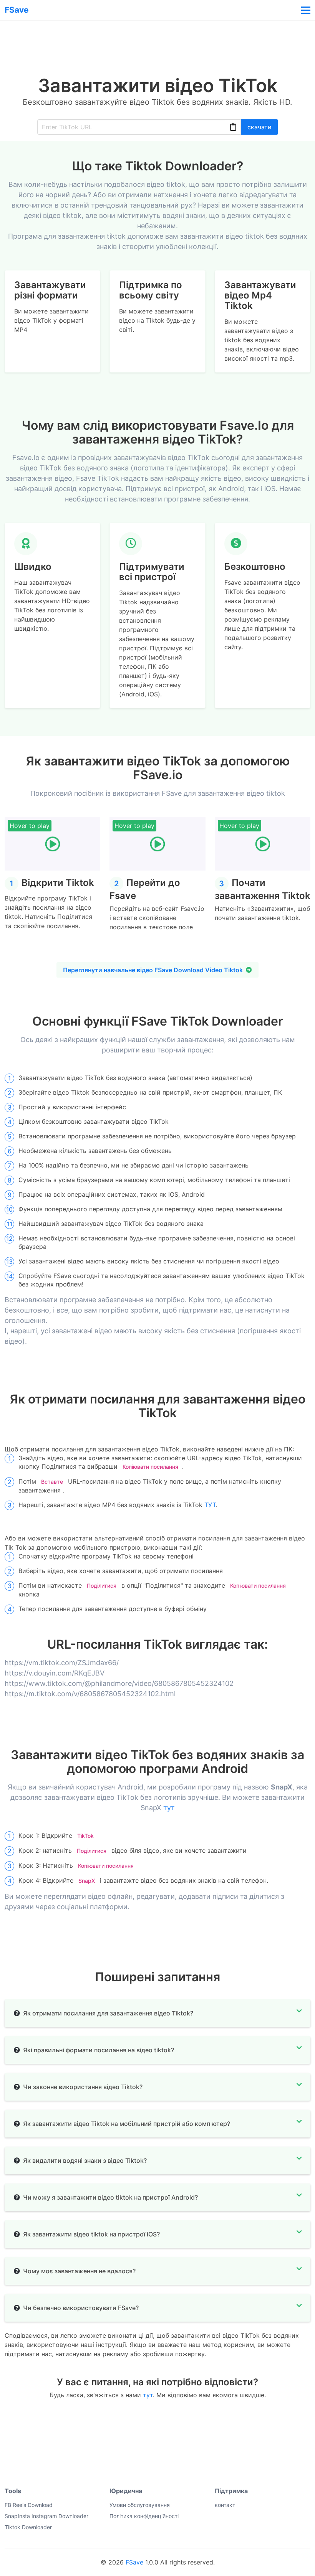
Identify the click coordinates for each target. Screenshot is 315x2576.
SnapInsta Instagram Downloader (46, 2516)
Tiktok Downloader (28, 2527)
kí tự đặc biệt (85, 2440)
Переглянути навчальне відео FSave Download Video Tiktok (153, 970)
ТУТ (210, 1505)
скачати (259, 127)
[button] (305, 10)
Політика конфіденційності (144, 2516)
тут (169, 1808)
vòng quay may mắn (30, 2440)
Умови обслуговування (140, 2505)
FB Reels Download (29, 2505)
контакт (225, 2505)
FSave (134, 2562)
